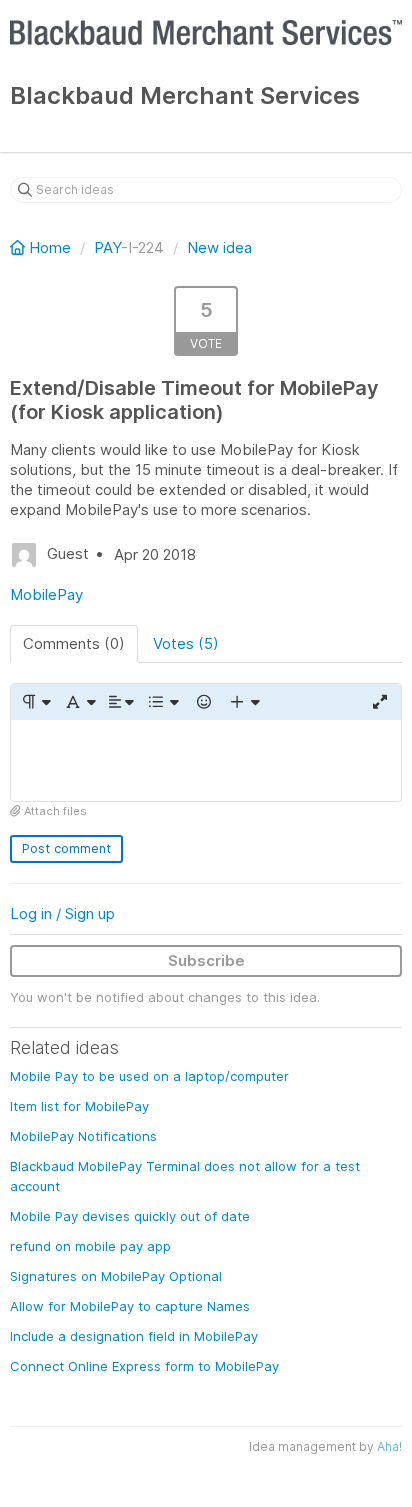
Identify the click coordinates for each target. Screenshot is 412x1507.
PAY (107, 247)
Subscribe (206, 960)
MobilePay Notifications (83, 1136)
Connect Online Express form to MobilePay (144, 1366)
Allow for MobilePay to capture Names (130, 1306)
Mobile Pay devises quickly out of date (130, 1216)
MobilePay (46, 594)
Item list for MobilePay (79, 1106)
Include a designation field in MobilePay (134, 1336)
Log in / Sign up (62, 913)
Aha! (389, 1446)
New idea (219, 247)
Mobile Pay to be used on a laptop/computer (149, 1076)
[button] (35, 702)
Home (50, 247)
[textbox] (206, 760)
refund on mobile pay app (90, 1246)
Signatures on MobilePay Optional (116, 1276)
